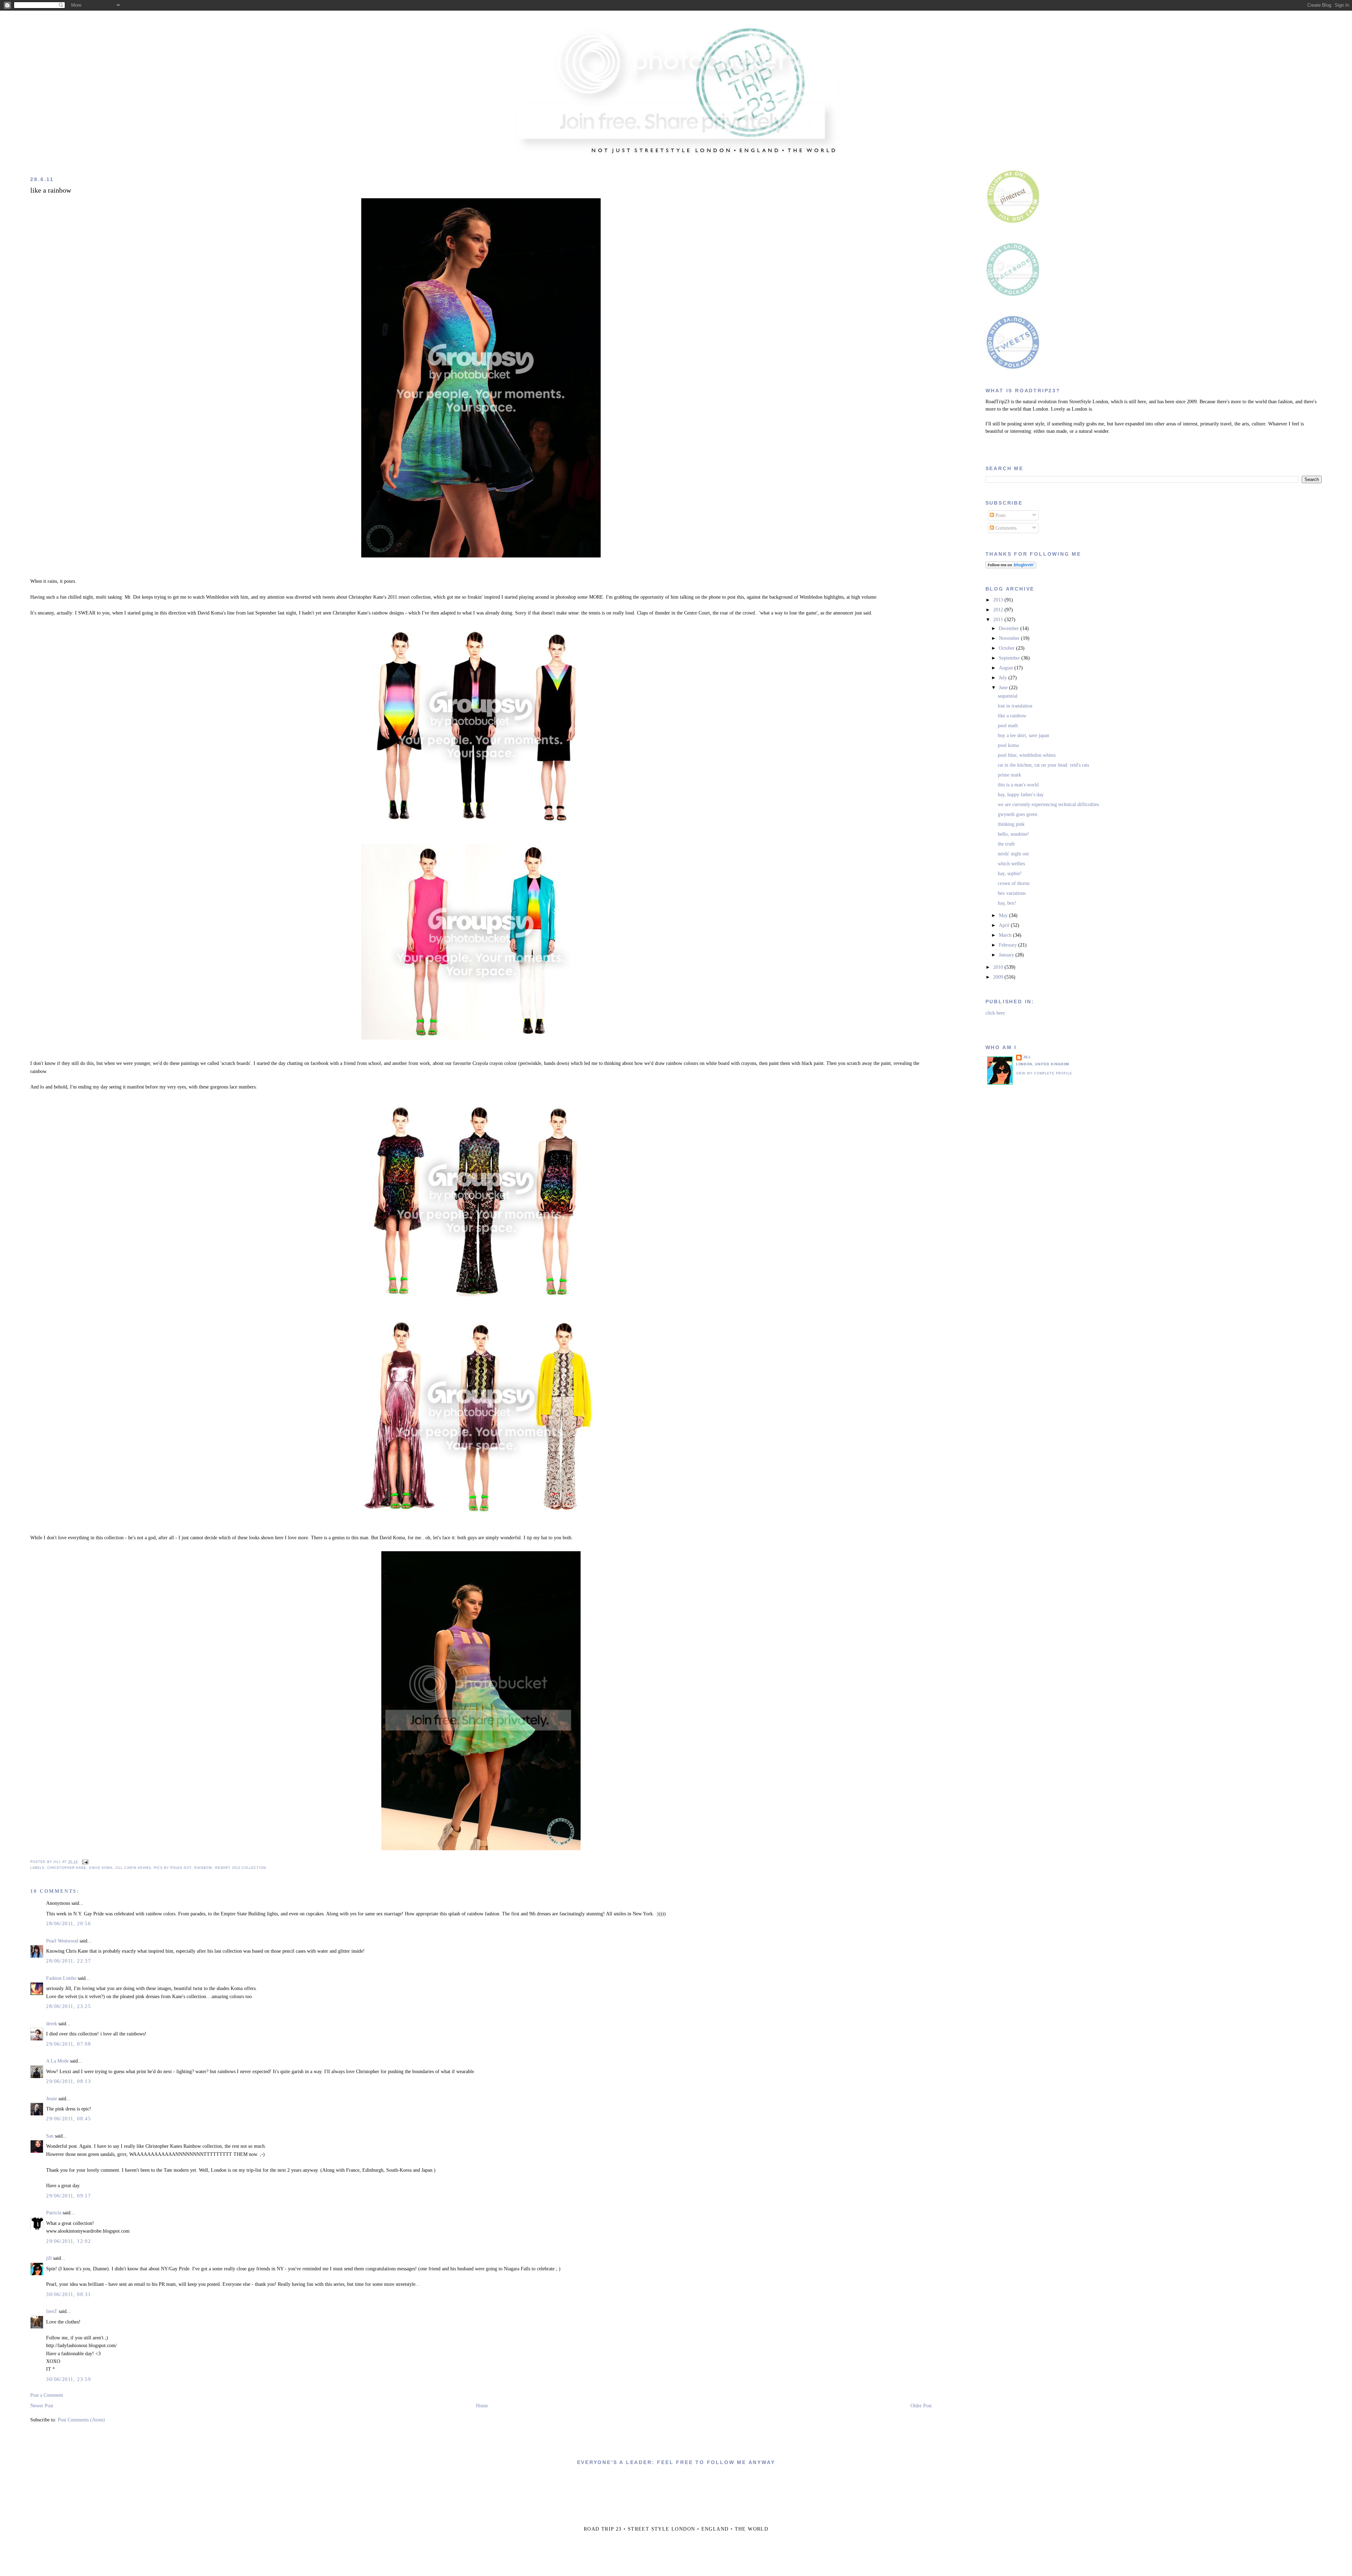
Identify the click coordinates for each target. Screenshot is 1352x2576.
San (50, 2136)
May (1004, 915)
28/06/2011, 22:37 (68, 1961)
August (1007, 668)
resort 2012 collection (241, 1868)
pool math (1008, 726)
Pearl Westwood (62, 1941)
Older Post (921, 2406)
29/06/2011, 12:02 (68, 2241)
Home (482, 2406)
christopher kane (67, 1868)
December (1010, 628)
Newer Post (42, 2406)
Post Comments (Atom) (81, 2420)
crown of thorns (1014, 883)
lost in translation (1015, 706)
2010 (999, 967)
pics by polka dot (173, 1868)
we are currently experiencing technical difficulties (1048, 804)
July (1004, 678)
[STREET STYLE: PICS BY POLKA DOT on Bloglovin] (1011, 567)
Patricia (54, 2213)
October (1007, 648)
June (1004, 688)
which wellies (1011, 864)
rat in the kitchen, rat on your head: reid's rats (1043, 765)
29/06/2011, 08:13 (68, 2081)
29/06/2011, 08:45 (68, 2119)
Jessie (52, 2099)
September (1010, 658)
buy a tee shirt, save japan (1024, 735)
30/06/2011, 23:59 (68, 2379)
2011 (999, 620)
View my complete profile (1044, 1073)
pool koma (1008, 745)
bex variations (1012, 893)
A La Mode (57, 2061)
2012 (999, 610)
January (1007, 955)
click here (995, 1013)
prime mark (1009, 775)
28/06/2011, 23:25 (68, 2006)
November (1010, 638)
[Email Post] (84, 1862)
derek (52, 2024)
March (1006, 935)
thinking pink (1011, 824)
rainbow (203, 1868)
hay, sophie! (1010, 874)
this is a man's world (1018, 785)
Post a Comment (47, 2395)
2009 (999, 977)
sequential (1008, 696)
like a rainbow (51, 190)
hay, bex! (1007, 903)
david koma (101, 1868)
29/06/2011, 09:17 (68, 2196)
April (1005, 925)
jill (49, 2258)
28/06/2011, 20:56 (68, 1924)
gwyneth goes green (1018, 814)
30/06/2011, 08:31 (68, 2294)
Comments (1005, 528)
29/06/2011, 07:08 (68, 2044)
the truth (1006, 844)
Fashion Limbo (61, 1978)
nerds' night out (1013, 854)
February (1009, 945)
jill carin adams (133, 1868)
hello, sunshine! (1013, 834)
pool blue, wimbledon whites (1027, 755)
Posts (1000, 515)
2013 (999, 600)
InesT (52, 2311)
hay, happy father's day (1021, 795)
